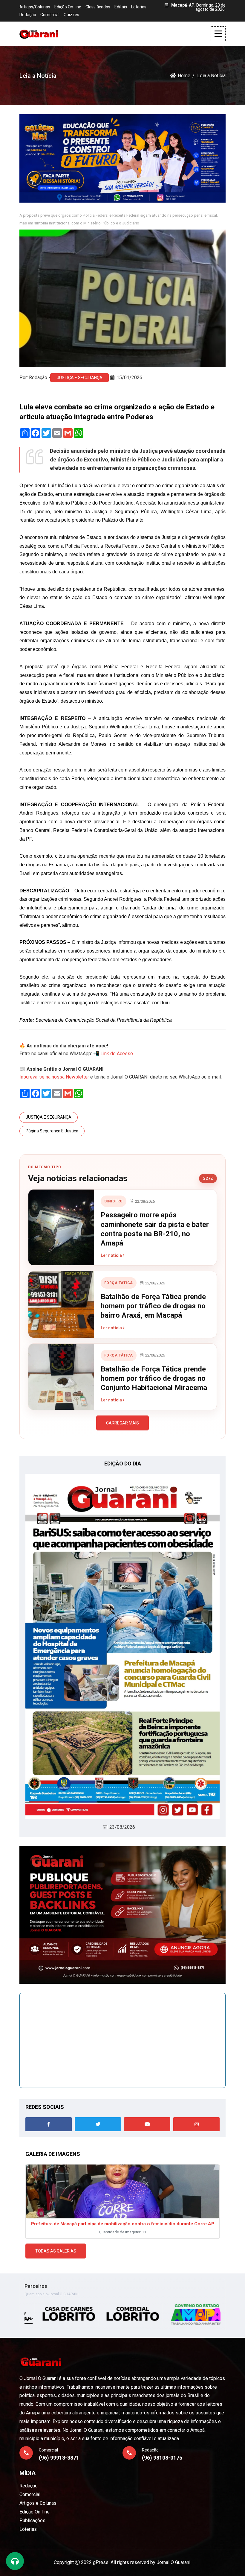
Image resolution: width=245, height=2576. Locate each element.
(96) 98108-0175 (162, 2458)
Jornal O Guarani (173, 2562)
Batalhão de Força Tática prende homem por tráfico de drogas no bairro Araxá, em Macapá (153, 1306)
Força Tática (119, 1283)
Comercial (50, 15)
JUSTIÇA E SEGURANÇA (80, 378)
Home (184, 76)
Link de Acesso (117, 1054)
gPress (101, 2562)
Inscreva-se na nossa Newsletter (54, 1077)
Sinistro (114, 1201)
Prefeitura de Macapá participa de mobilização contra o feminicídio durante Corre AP (123, 2224)
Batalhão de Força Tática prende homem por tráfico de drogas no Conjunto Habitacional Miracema (154, 1378)
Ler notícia (112, 1255)
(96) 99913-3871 (59, 2458)
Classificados (98, 7)
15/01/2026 (129, 378)
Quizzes (71, 15)
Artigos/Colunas (35, 7)
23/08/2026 (122, 1827)
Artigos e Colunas (38, 2503)
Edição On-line (68, 7)
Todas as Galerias (56, 2251)
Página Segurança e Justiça (52, 1131)
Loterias (139, 7)
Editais (121, 7)
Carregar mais (122, 1423)
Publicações (32, 2520)
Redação (28, 15)
